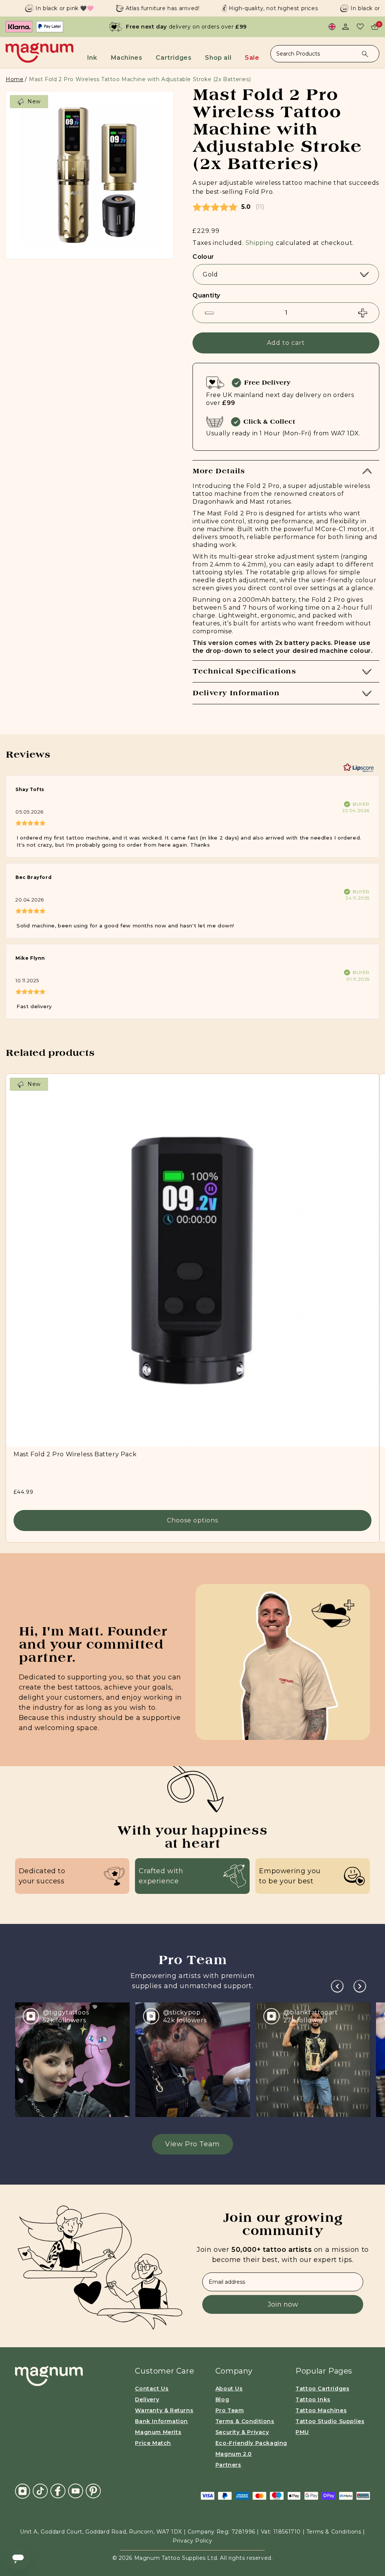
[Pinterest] (93, 2490)
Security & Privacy (242, 2432)
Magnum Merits (158, 2432)
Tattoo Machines (321, 2410)
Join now (283, 2304)
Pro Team (230, 2410)
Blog (222, 2399)
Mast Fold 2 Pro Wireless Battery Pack (75, 1454)
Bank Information (161, 2421)
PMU (302, 2432)
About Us (229, 2389)
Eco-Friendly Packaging (251, 2443)
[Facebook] (58, 2490)
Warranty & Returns (164, 2410)
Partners (228, 2465)
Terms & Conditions (245, 2421)
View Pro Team (192, 2144)
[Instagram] (23, 2491)
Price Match (153, 2443)
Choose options (192, 1521)
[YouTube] (76, 2490)
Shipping (260, 243)
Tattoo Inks (313, 2399)
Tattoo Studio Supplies (330, 2421)
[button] (96, 55)
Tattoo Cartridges (322, 2389)
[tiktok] (40, 2490)
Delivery (147, 2399)
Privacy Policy (192, 2541)
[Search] (365, 54)
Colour (203, 257)
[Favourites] (360, 27)
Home (14, 79)
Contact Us (152, 2389)
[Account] (346, 27)
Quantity (206, 295)
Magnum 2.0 (234, 2454)
